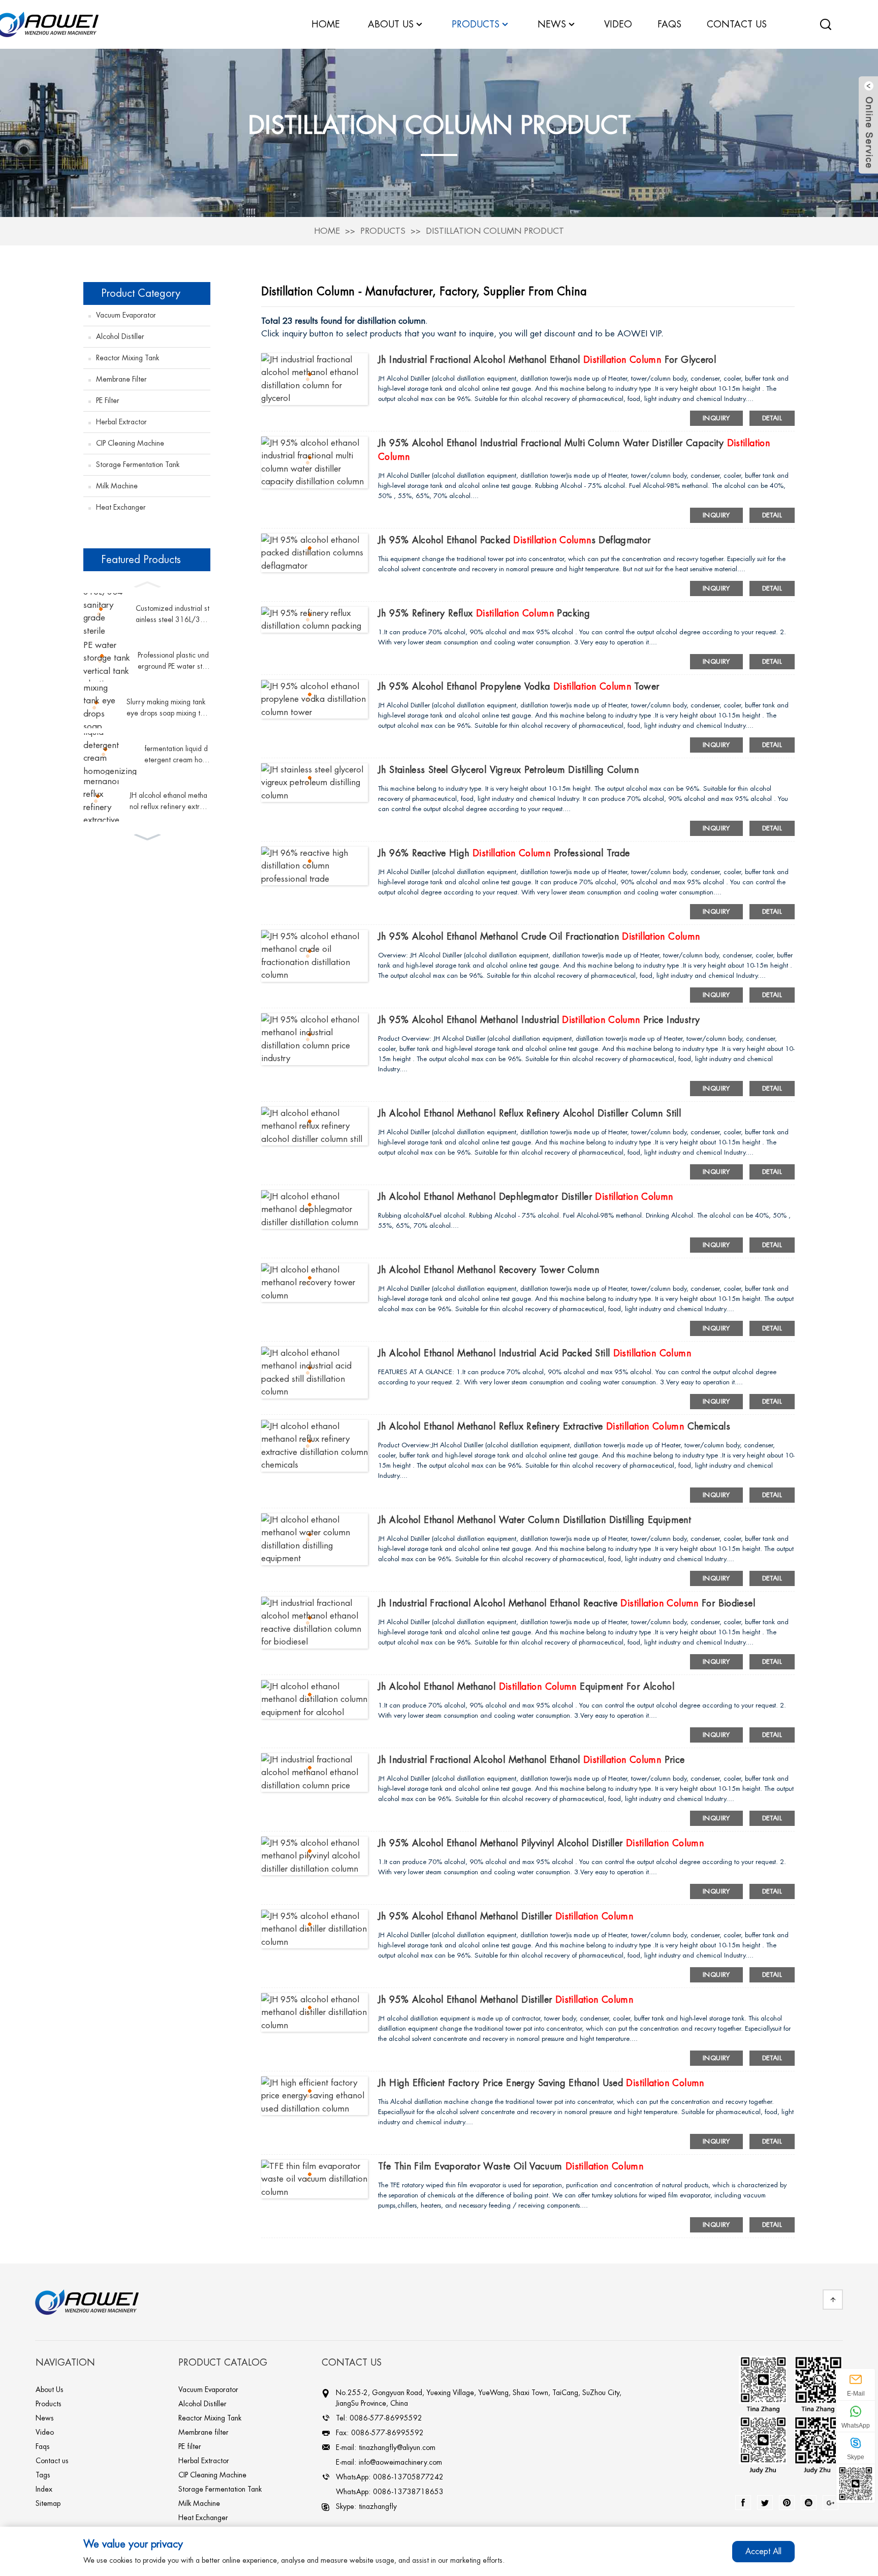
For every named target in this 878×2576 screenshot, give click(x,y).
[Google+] (830, 2503)
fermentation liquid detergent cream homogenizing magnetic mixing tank (176, 755)
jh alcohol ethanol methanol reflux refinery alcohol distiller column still (529, 1113)
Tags (43, 2475)
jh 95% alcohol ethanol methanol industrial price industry (539, 1020)
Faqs (43, 2446)
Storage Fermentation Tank (138, 464)
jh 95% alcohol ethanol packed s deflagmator (514, 540)
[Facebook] (743, 2503)
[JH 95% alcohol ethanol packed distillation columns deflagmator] (315, 552)
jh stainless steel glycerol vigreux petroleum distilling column (508, 770)
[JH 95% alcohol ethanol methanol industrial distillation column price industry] (315, 1038)
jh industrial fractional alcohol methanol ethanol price (531, 1760)
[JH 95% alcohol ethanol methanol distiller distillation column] (315, 1928)
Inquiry (716, 418)
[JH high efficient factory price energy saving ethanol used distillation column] (315, 2095)
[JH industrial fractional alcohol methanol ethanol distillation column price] (315, 1772)
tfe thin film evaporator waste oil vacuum (511, 2166)
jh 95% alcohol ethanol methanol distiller (506, 1916)
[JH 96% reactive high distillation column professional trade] (315, 865)
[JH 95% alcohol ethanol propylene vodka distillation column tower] (315, 699)
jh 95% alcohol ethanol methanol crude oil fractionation (539, 937)
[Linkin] (787, 2503)
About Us (50, 2389)
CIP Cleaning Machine (130, 443)
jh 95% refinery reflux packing (484, 613)
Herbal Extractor (121, 422)
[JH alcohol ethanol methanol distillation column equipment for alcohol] (315, 1699)
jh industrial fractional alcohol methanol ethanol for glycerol (547, 360)
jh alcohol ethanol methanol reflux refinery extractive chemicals (554, 1426)
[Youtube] (809, 2503)
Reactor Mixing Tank (128, 358)
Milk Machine (117, 486)
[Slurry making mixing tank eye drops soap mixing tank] (101, 707)
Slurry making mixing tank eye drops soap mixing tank (167, 709)
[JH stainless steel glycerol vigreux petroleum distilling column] (315, 782)
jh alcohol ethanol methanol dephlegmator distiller (526, 1197)
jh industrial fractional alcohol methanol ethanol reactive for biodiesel (567, 1603)
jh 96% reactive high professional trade (504, 853)
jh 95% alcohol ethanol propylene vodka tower (519, 687)
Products (383, 231)
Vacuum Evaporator (126, 315)
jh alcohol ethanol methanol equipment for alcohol (526, 1687)
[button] (147, 583)
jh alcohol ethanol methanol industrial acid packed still (535, 1353)
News (552, 24)
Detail (772, 418)
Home (327, 231)
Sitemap (48, 2503)
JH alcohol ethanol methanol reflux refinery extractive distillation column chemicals (169, 802)
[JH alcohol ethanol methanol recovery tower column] (315, 1282)
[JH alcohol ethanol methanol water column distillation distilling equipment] (315, 1539)
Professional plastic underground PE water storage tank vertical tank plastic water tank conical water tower (174, 662)
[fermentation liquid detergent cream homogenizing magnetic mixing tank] (110, 754)
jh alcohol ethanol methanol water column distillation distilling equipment (535, 1520)
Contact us (52, 2461)
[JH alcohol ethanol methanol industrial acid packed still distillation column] (315, 1372)
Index (44, 2489)
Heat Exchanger (121, 507)
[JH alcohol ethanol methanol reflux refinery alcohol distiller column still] (315, 1125)
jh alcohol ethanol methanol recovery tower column (489, 1270)
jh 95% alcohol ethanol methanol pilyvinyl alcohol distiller (541, 1843)
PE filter (108, 400)
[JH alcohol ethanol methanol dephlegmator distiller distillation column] (315, 1209)
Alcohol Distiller (120, 336)
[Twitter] (765, 2503)
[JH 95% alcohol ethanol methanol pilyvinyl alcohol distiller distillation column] (315, 1855)
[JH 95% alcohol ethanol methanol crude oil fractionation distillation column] (315, 955)
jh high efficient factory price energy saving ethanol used (541, 2083)
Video (45, 2432)
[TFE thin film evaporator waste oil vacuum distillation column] (315, 2178)
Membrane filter (121, 379)
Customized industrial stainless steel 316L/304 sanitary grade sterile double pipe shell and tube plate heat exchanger (173, 615)
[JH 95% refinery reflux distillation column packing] (315, 619)
